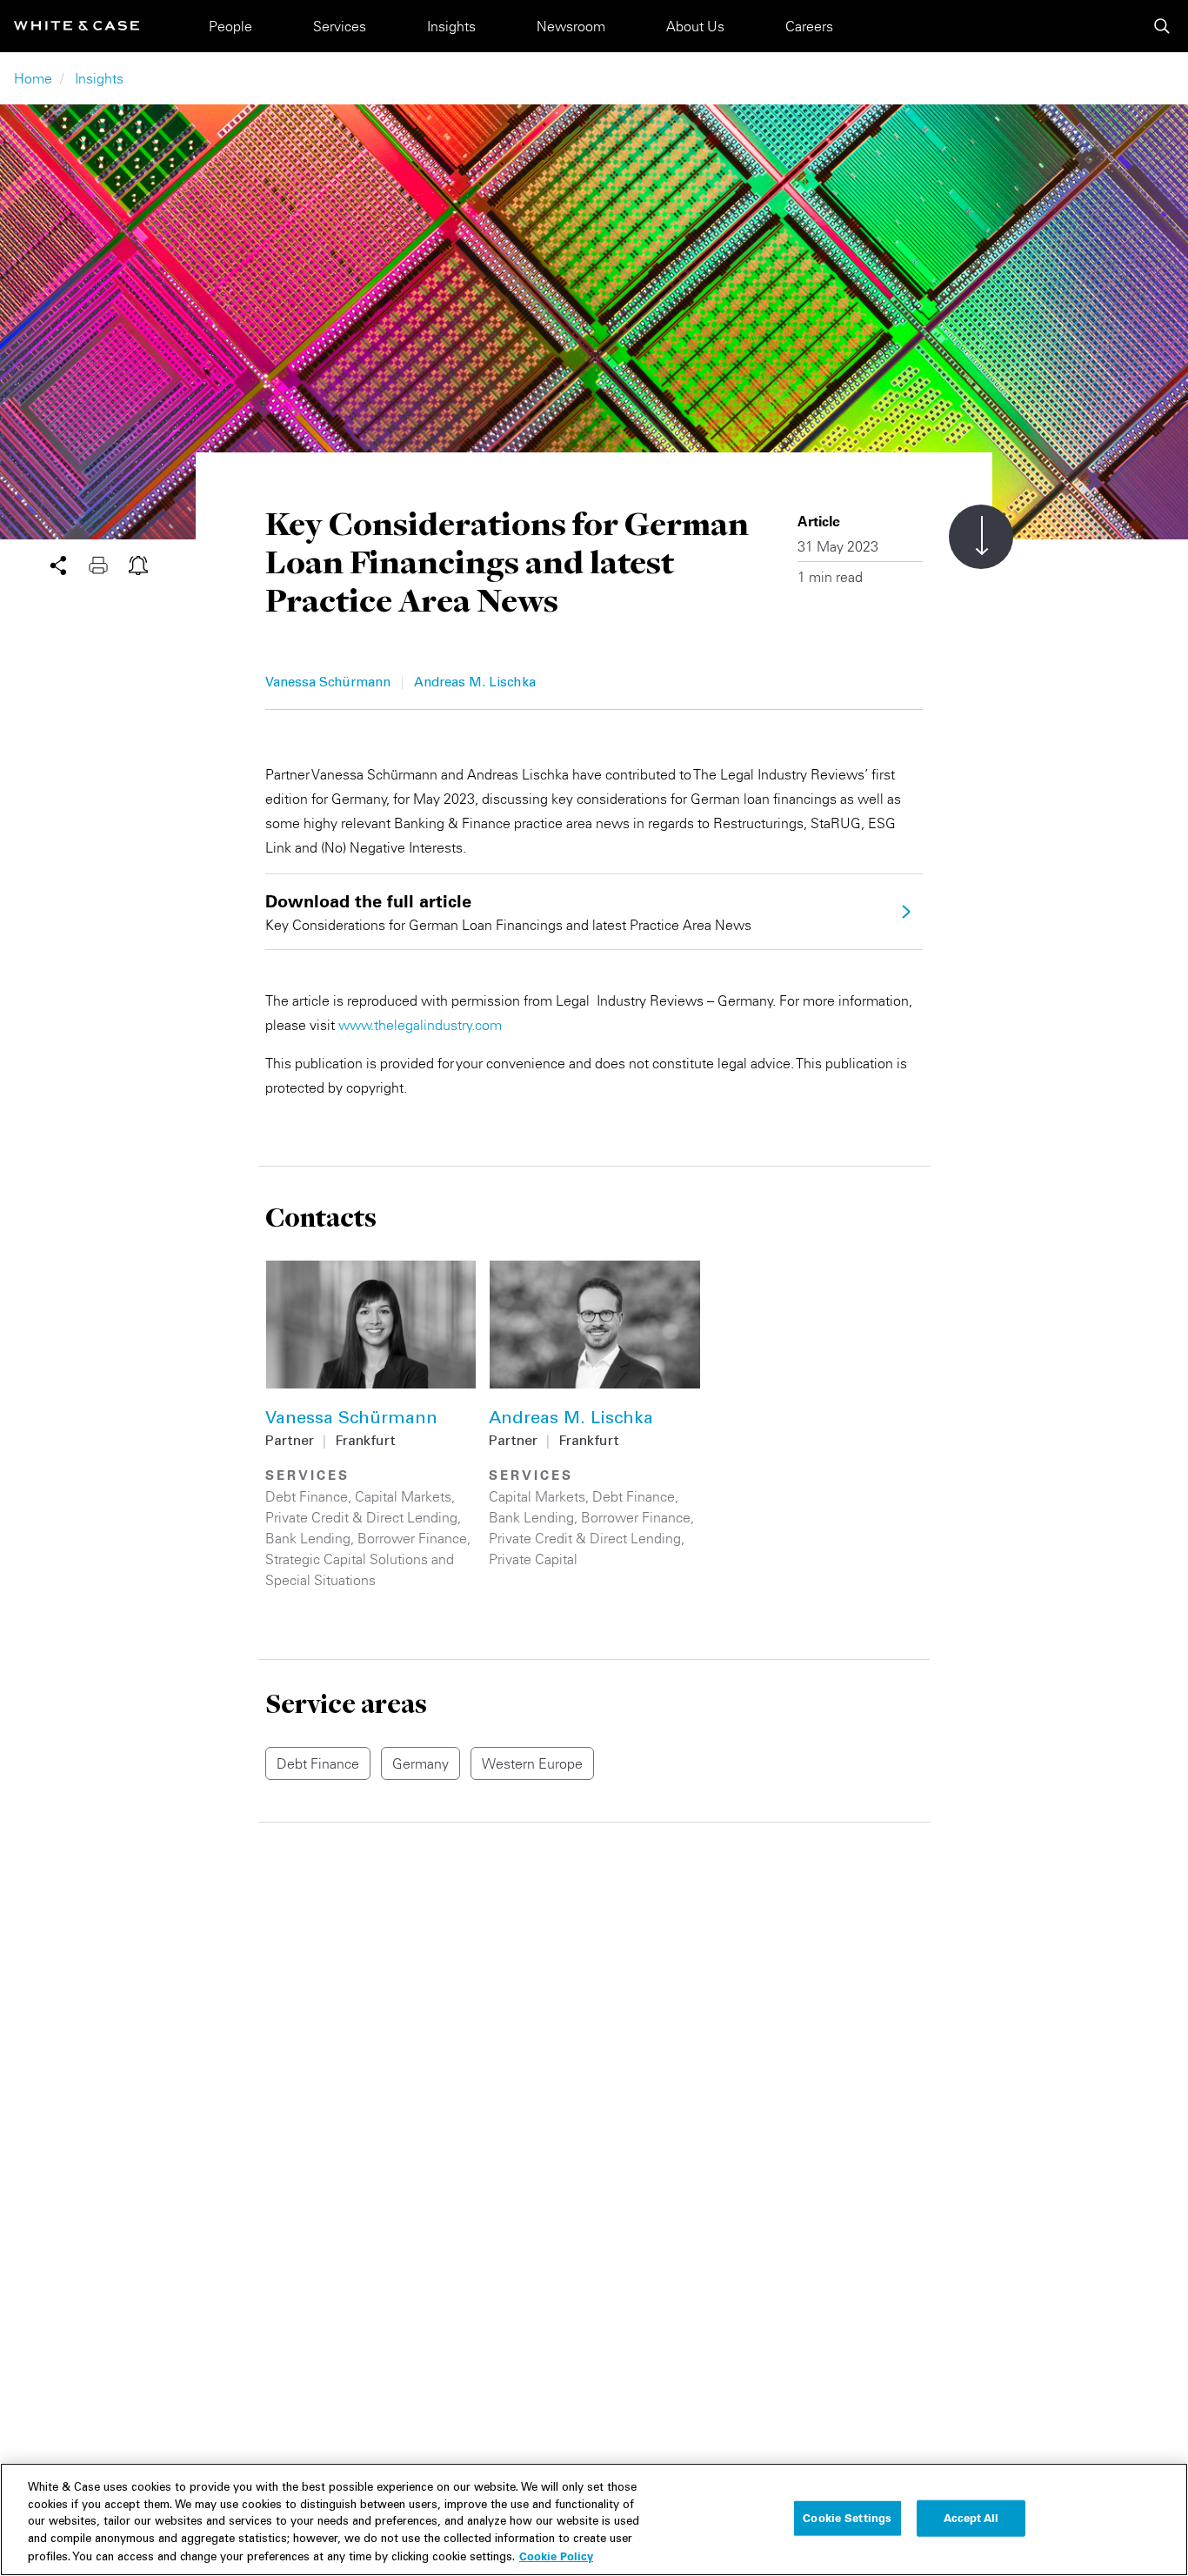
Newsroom (571, 26)
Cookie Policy (556, 2556)
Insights (451, 26)
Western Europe (532, 1763)
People (230, 26)
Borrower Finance (412, 1538)
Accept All (971, 2518)
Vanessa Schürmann (328, 683)
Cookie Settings (847, 2518)
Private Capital (533, 1559)
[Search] (1162, 26)
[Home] (77, 26)
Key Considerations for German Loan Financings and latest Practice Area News (508, 912)
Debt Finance (307, 1496)
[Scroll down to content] (981, 537)
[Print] (109, 564)
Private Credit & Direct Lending (361, 1517)
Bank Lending (308, 1538)
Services (340, 26)
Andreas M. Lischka (475, 683)
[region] (594, 2519)
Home (33, 78)
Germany (420, 1763)
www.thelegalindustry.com (420, 1025)
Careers (809, 26)
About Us (695, 26)
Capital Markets (403, 1496)
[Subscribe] (138, 564)
